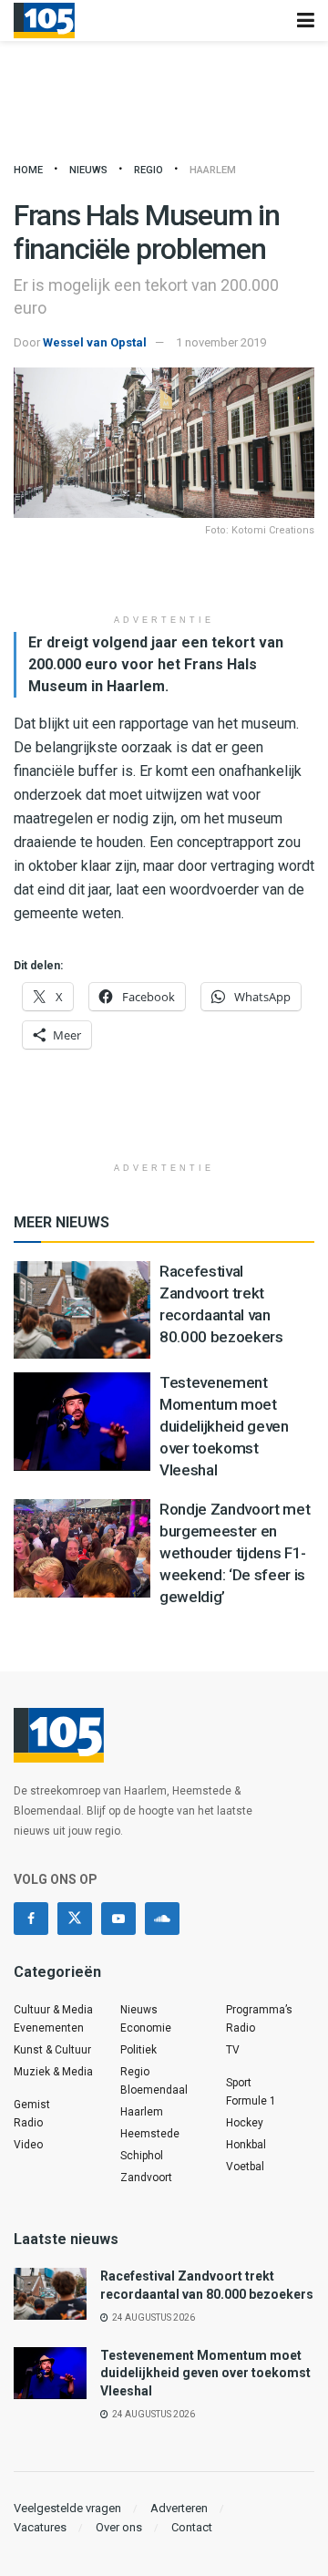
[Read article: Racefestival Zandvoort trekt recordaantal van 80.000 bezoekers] (82, 1310)
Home (28, 170)
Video (28, 2145)
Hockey (245, 2123)
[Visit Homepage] (44, 21)
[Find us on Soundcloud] (162, 1919)
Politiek (138, 2050)
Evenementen (49, 2028)
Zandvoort (146, 2178)
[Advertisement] (164, 577)
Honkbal (246, 2145)
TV (233, 2050)
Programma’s (259, 2010)
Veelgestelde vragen (67, 2508)
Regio (149, 170)
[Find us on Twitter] (75, 1919)
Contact (192, 2527)
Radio (28, 2123)
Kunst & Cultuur (52, 2050)
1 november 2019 (221, 342)
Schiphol (142, 2156)
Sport (239, 2083)
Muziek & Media (53, 2072)
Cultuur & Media (53, 2010)
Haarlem (213, 170)
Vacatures (40, 2527)
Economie (146, 2028)
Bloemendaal (154, 2090)
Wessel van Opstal (95, 342)
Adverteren (179, 2508)
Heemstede (150, 2134)
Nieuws (88, 170)
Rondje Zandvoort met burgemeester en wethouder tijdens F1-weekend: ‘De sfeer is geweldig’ (235, 1552)
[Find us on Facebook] (31, 1919)
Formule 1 (251, 2101)
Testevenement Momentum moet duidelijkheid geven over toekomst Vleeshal (224, 1426)
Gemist (32, 2105)
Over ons (119, 2527)
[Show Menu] (306, 21)
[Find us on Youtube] (118, 1919)
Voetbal (245, 2167)
